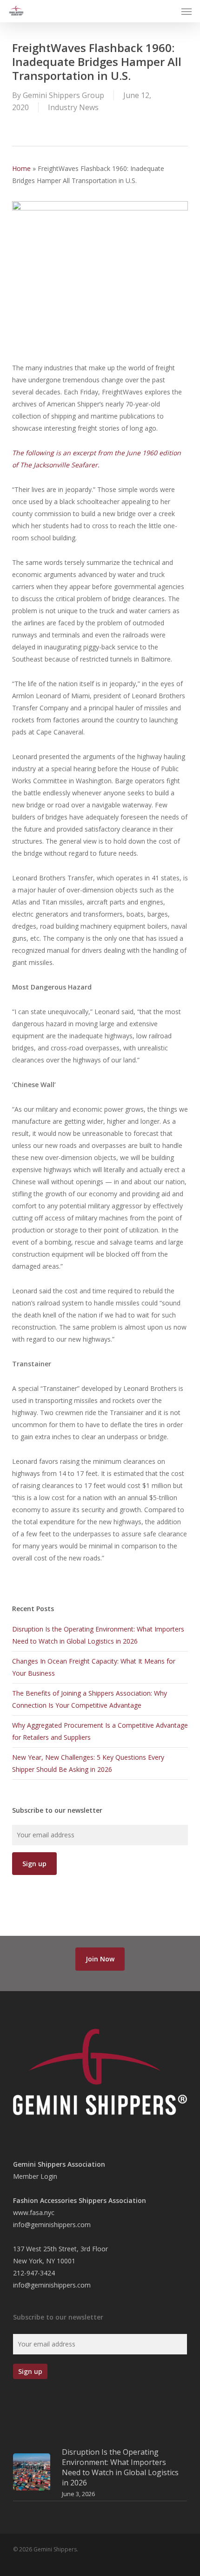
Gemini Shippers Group (63, 95)
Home (21, 168)
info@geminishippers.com (52, 2225)
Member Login (35, 2176)
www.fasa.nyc (34, 2212)
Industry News (73, 107)
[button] (187, 11)
